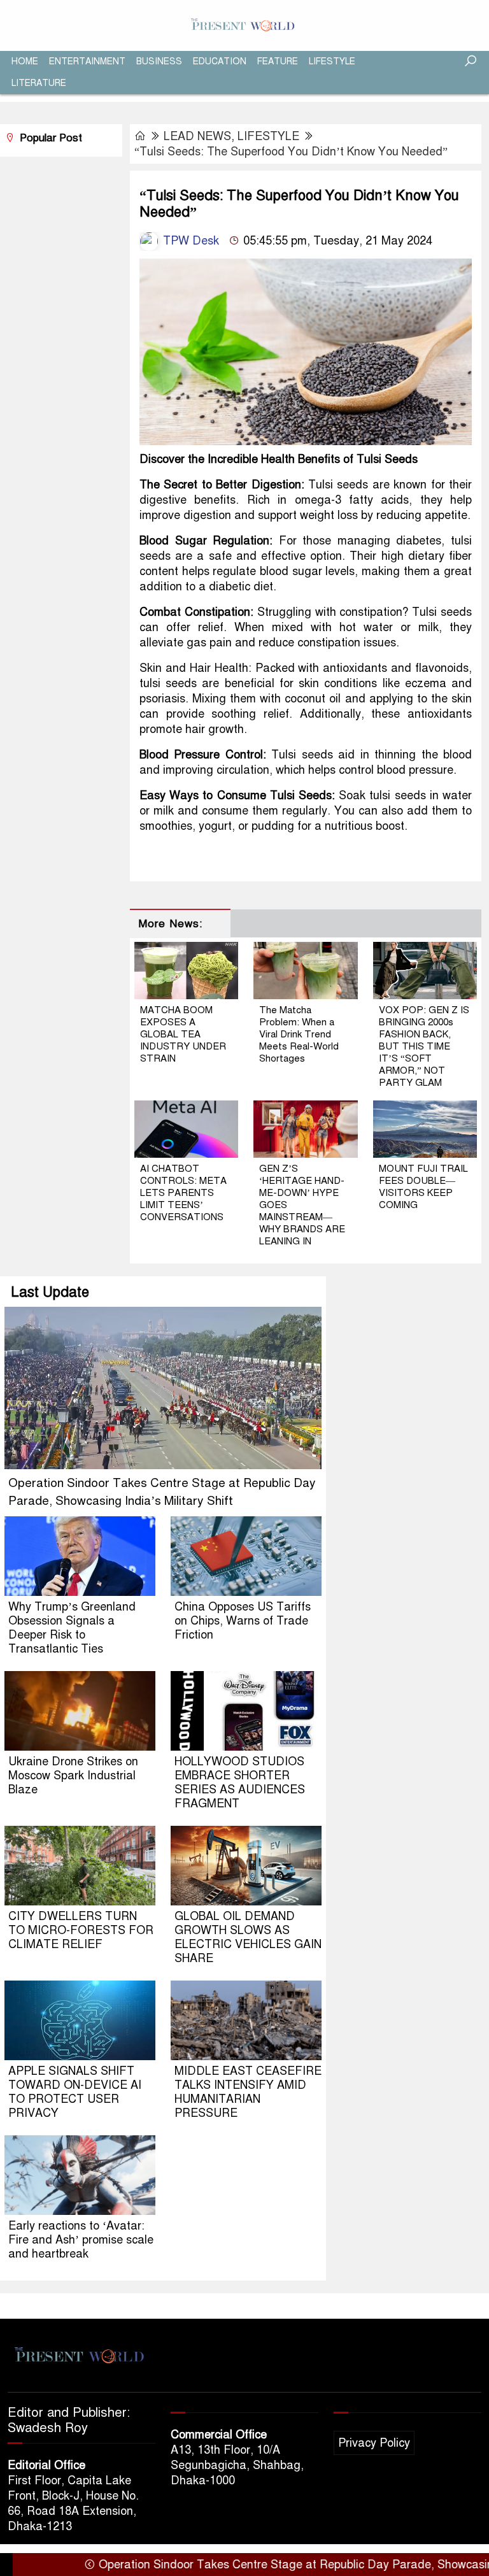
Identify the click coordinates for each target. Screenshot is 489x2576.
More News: (170, 924)
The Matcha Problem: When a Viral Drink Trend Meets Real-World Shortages (299, 1034)
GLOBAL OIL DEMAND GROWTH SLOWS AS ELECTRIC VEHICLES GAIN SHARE (248, 1937)
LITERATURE (39, 83)
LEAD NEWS (197, 136)
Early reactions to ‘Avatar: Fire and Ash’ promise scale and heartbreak (81, 2240)
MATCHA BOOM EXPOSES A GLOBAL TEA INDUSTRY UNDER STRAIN (183, 1034)
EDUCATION (220, 61)
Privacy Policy (374, 2443)
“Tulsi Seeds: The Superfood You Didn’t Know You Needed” (291, 152)
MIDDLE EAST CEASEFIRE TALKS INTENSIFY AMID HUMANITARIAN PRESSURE (248, 2092)
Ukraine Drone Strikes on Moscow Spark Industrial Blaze (73, 1775)
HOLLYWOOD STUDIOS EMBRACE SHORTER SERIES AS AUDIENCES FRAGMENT (240, 1783)
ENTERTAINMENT (87, 61)
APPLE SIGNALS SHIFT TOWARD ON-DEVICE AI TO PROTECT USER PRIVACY (75, 2092)
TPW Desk (189, 241)
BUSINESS (159, 61)
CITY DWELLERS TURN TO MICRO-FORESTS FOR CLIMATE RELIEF (81, 1930)
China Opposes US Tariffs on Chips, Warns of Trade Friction (243, 1621)
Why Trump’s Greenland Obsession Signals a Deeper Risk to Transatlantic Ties (72, 1628)
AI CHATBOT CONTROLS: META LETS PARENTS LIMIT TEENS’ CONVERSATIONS (183, 1193)
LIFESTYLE (332, 61)
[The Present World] (244, 25)
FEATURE (278, 61)
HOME (25, 61)
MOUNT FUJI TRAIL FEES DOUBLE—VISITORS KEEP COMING (423, 1187)
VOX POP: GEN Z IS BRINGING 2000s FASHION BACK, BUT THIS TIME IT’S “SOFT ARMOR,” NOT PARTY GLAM (424, 1046)
